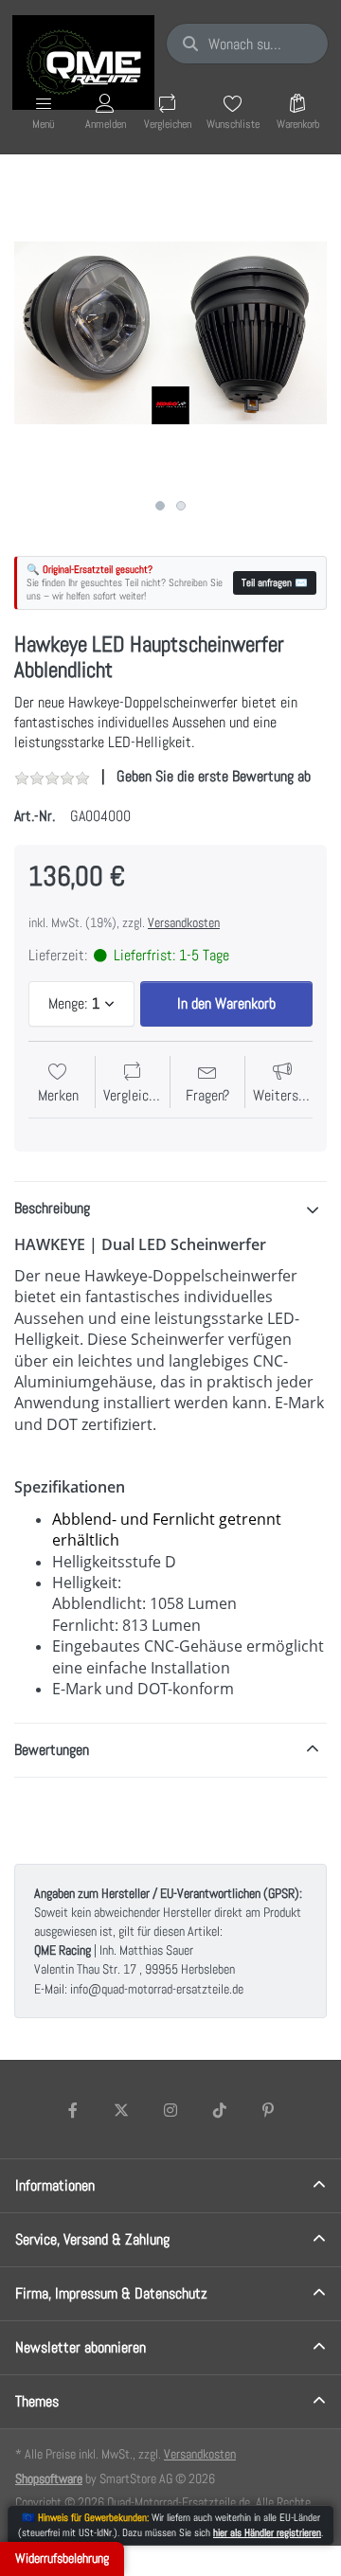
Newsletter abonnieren (81, 2347)
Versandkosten (184, 922)
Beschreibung (52, 1208)
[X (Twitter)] (122, 2110)
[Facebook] (73, 2110)
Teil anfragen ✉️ (275, 582)
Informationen (55, 2185)
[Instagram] (170, 2110)
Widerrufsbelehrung (62, 2558)
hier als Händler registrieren (267, 2532)
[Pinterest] (268, 2110)
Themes (37, 2401)
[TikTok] (220, 2110)
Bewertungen (52, 1750)
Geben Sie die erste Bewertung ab (214, 776)
